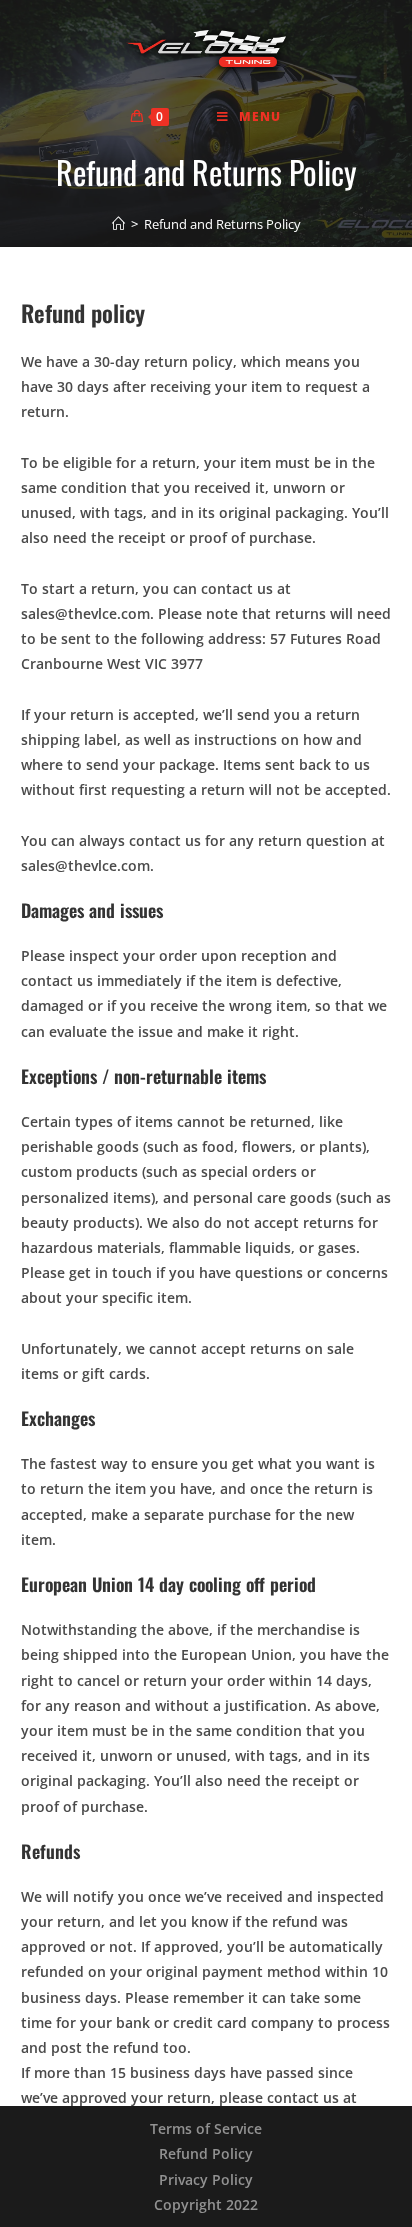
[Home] (118, 224)
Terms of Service (206, 2128)
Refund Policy (206, 2153)
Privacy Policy (206, 2179)
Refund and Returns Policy (222, 224)
